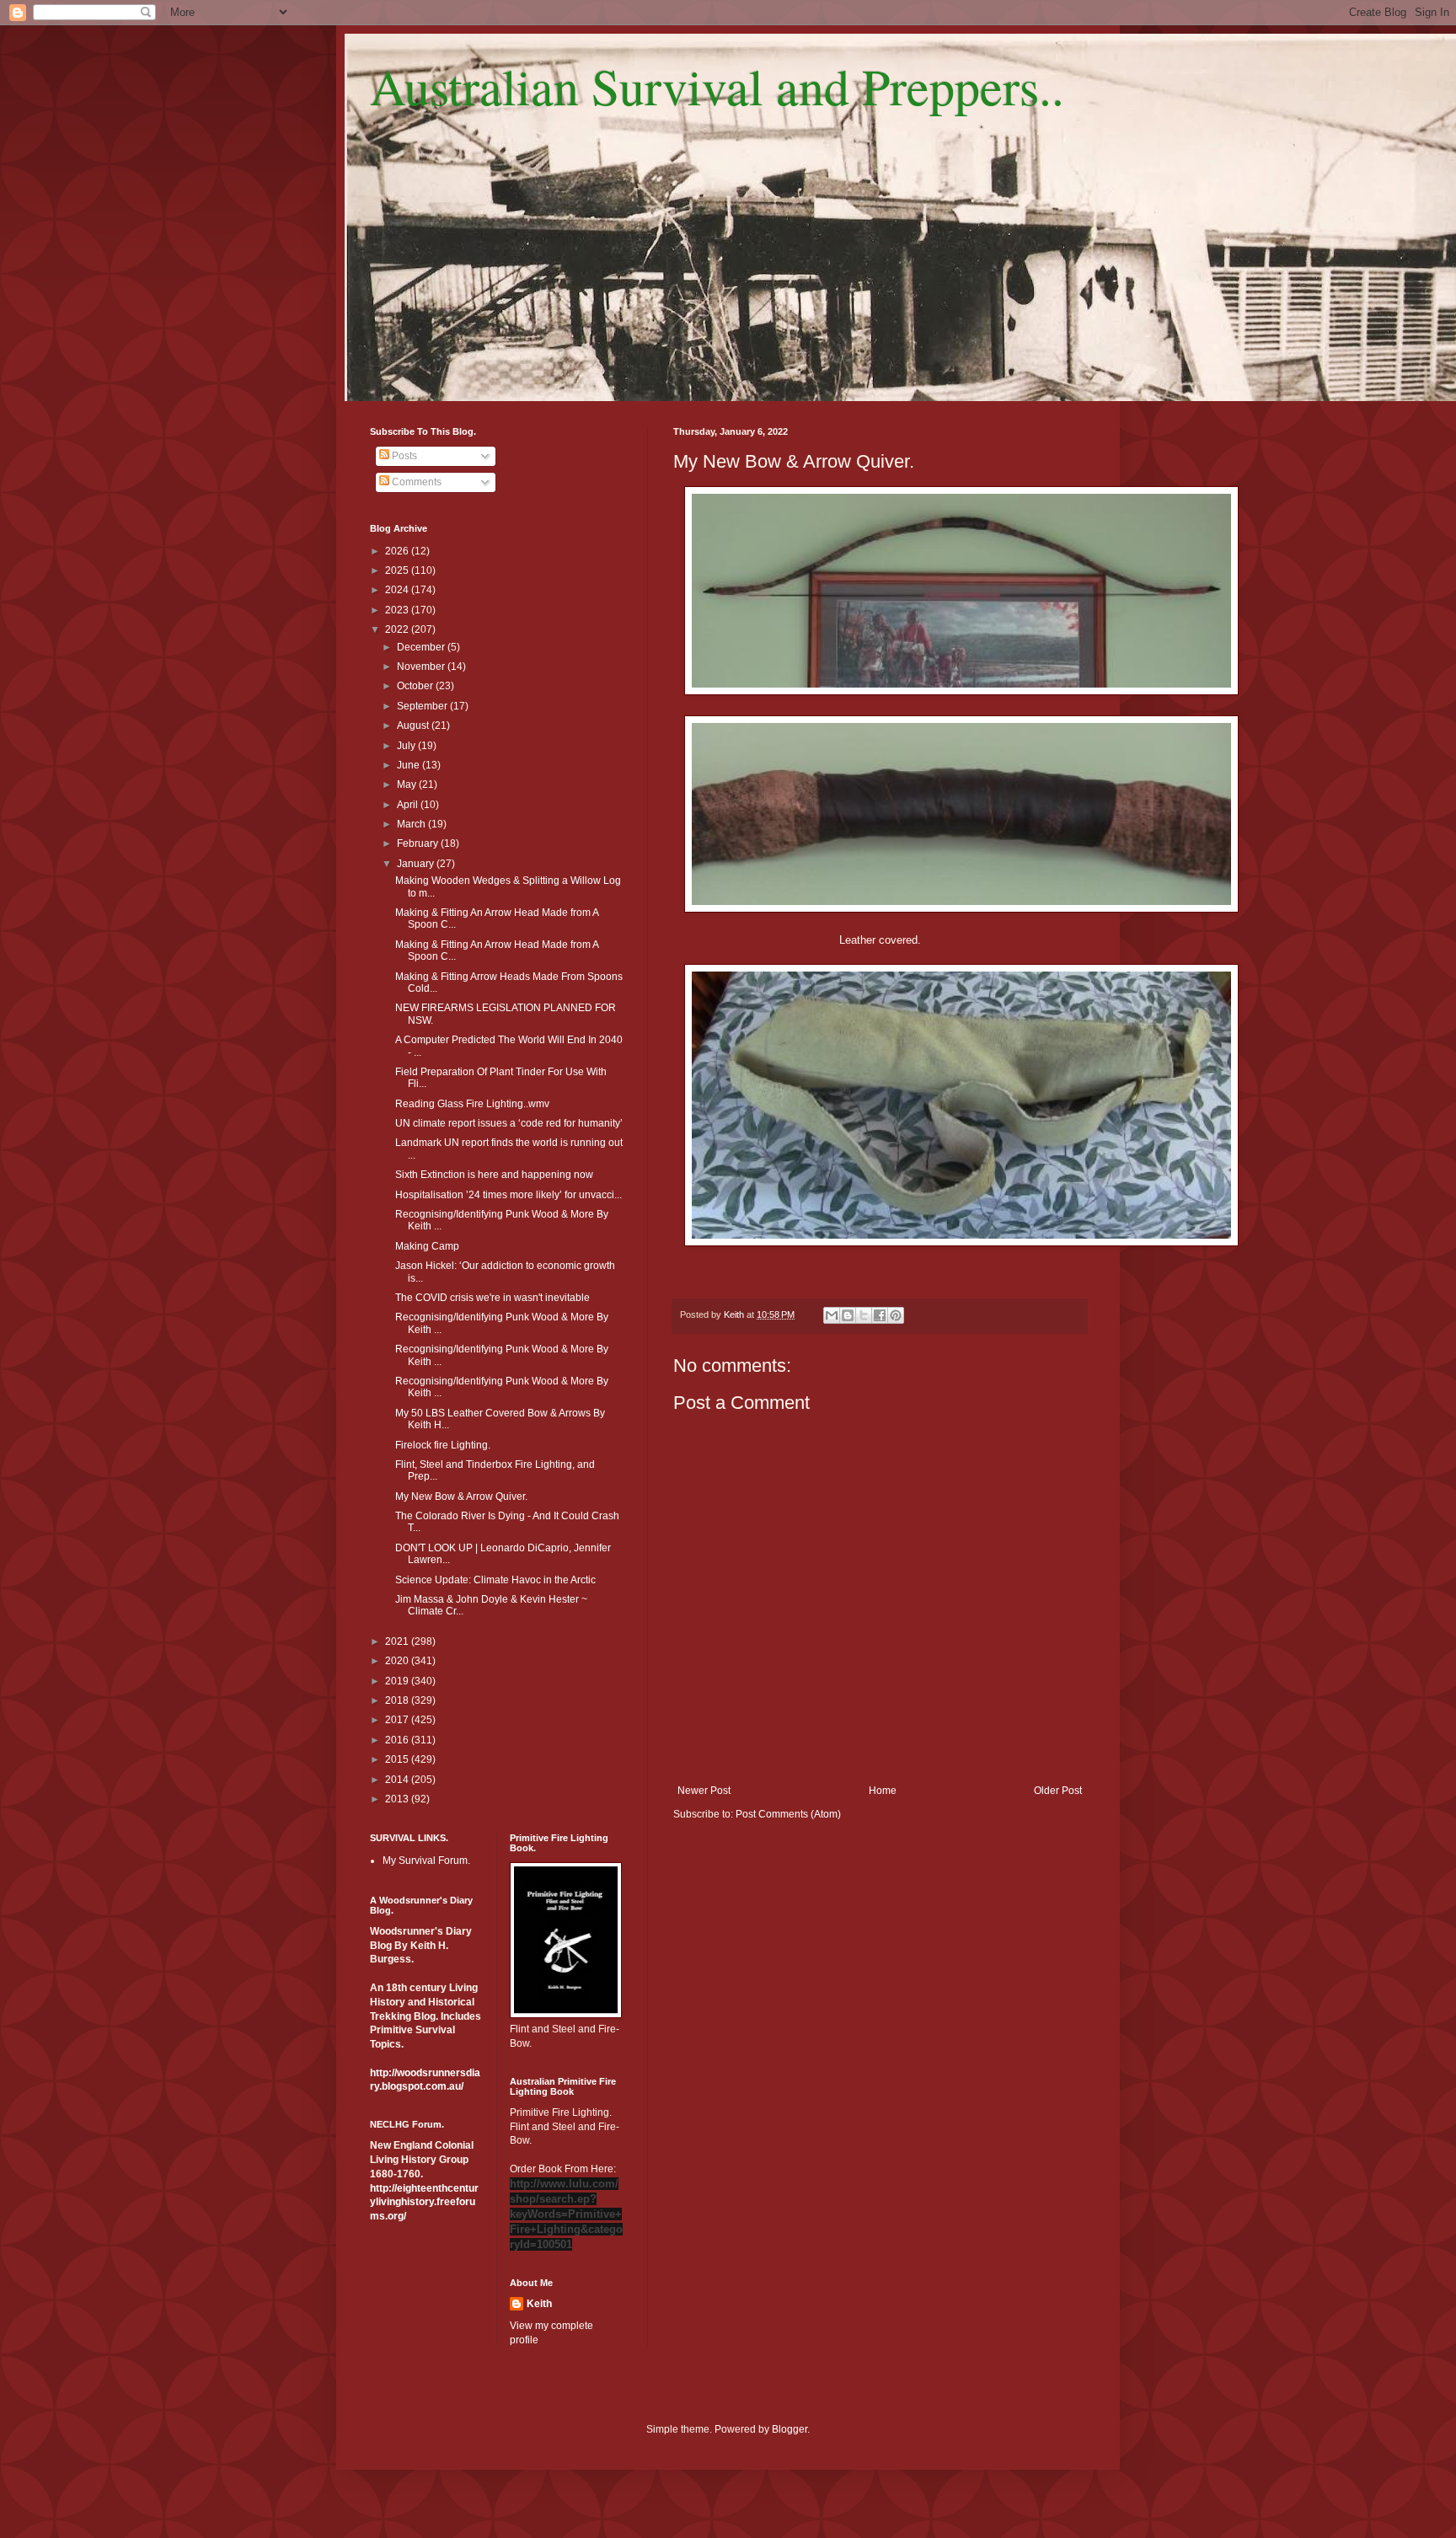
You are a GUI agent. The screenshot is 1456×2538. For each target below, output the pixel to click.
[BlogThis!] (848, 1315)
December (422, 647)
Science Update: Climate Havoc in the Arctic (495, 1580)
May (408, 784)
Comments (415, 482)
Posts (403, 456)
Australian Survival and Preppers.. (717, 86)
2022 (398, 629)
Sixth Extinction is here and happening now (494, 1175)
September (423, 706)
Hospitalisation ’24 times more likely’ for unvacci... (509, 1195)
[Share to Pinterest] (896, 1315)
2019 (398, 1681)
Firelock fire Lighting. (443, 1445)
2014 (398, 1780)
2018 (398, 1700)
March (412, 824)
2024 (398, 590)
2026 (398, 551)
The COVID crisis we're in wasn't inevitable (492, 1298)
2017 (398, 1720)
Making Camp (427, 1246)
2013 (398, 1799)
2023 (398, 610)
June (409, 765)
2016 (398, 1740)
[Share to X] (864, 1315)
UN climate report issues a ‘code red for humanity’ (509, 1123)
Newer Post (704, 1791)
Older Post (1058, 1791)
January (417, 864)
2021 (398, 1641)
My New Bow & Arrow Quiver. (461, 1497)
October (416, 686)
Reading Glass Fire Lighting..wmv (472, 1104)
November (422, 667)
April (409, 805)
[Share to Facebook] (880, 1315)
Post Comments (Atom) (788, 1814)
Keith (539, 2304)
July (407, 746)
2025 (398, 570)
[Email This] (832, 1315)
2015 (398, 1759)
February (419, 843)
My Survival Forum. (426, 1861)
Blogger (790, 2429)
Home (883, 1791)
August (414, 726)
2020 (398, 1661)
